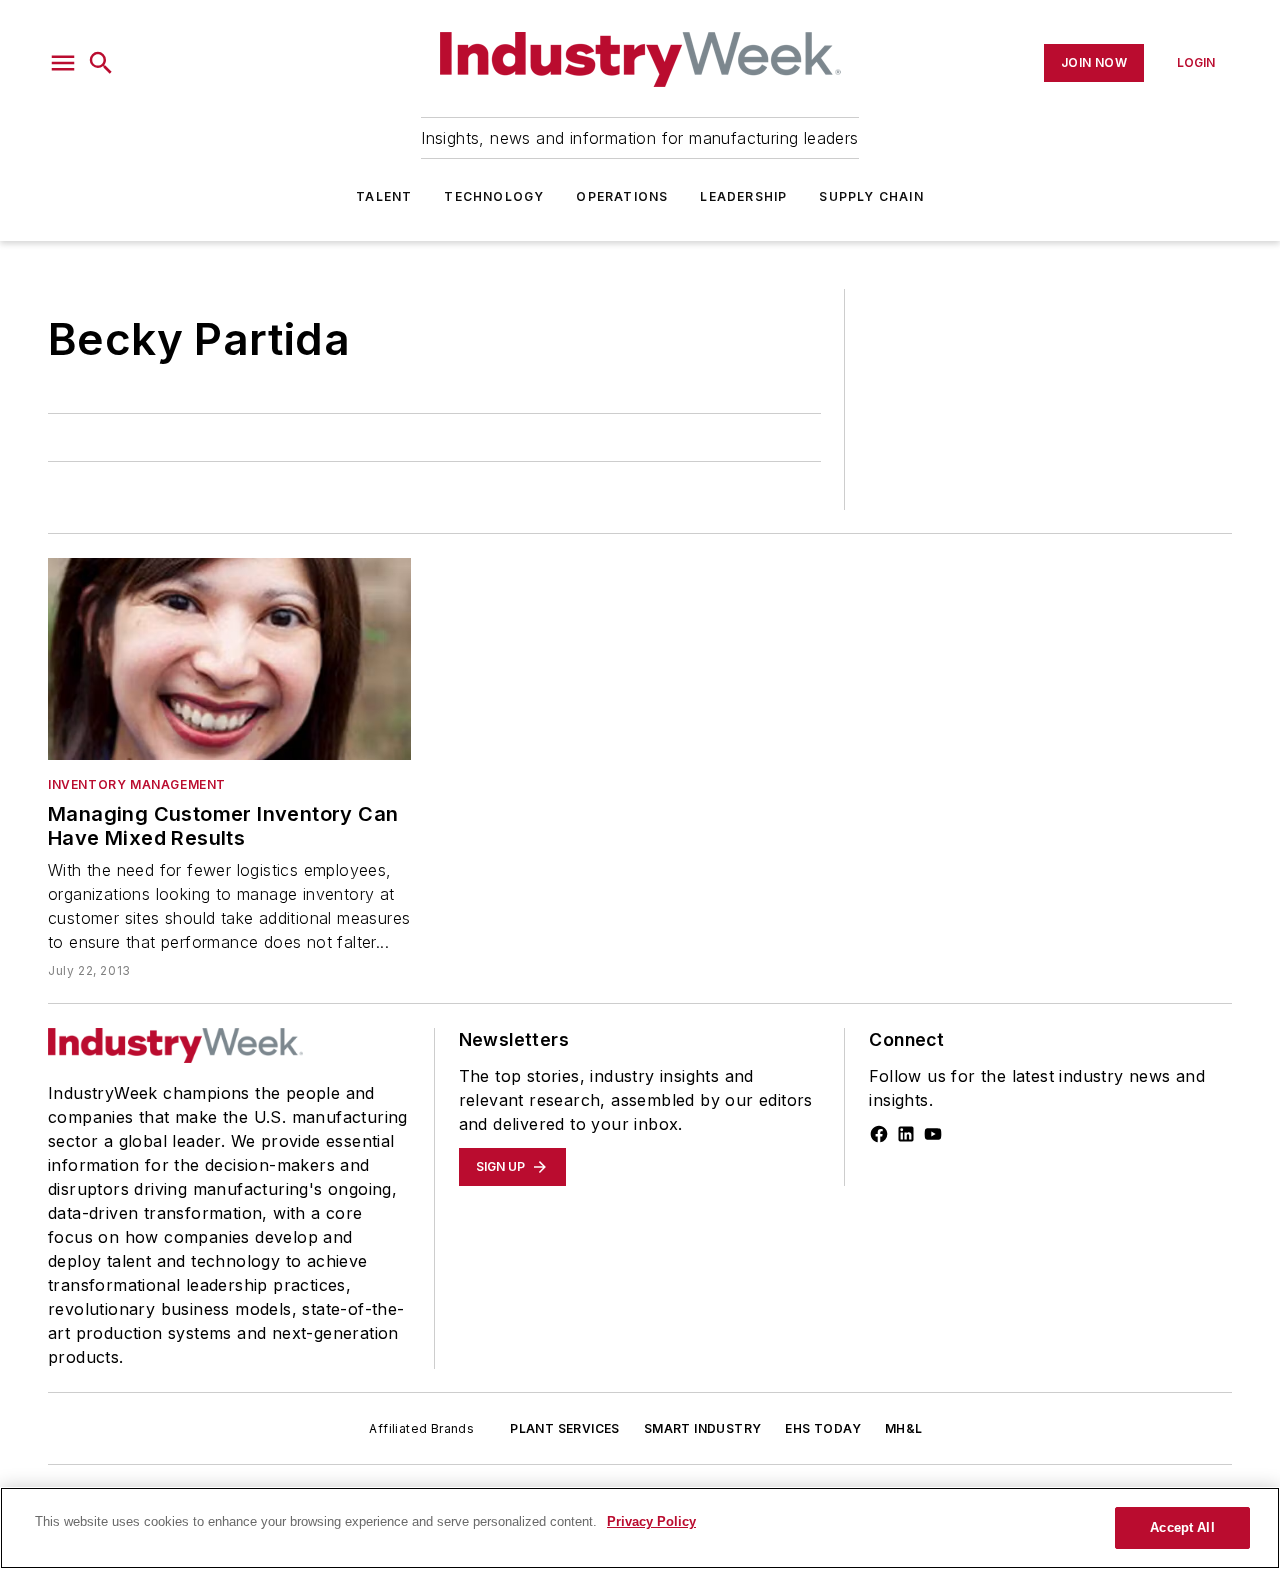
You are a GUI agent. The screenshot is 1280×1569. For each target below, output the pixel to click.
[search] (101, 63)
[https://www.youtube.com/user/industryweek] (933, 1134)
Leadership (743, 196)
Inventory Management (137, 784)
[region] (640, 1528)
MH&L (904, 1428)
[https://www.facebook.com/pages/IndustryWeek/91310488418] (879, 1134)
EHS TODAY (823, 1428)
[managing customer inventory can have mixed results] (229, 659)
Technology (494, 196)
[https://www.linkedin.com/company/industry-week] (906, 1134)
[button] (63, 63)
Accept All (1182, 1527)
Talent (384, 196)
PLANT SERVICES (565, 1428)
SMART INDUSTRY (703, 1428)
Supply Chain (871, 196)
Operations (622, 196)
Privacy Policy (651, 1521)
